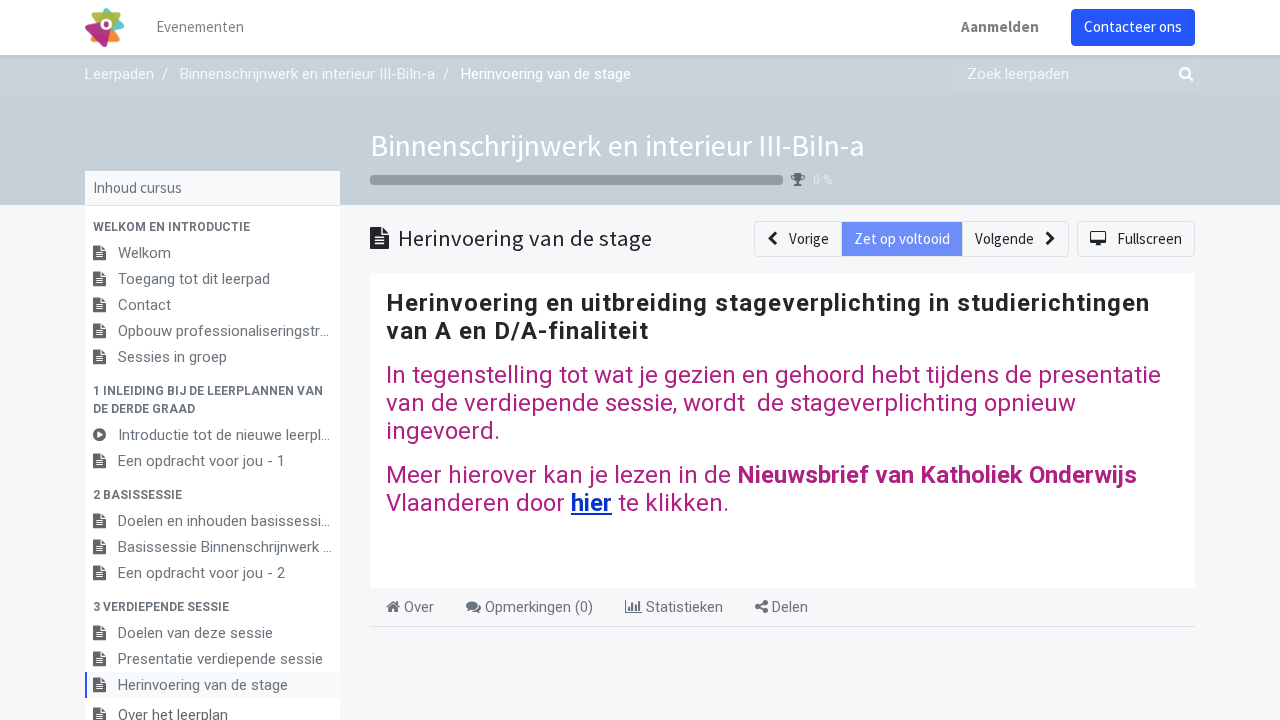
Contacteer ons (1133, 26)
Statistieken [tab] (682, 607)
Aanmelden (1000, 26)
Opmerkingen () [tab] (537, 607)
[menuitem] (200, 27)
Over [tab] (417, 607)
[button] (212, 227)
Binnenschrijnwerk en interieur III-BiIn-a (617, 145)
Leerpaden (119, 74)
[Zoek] (1182, 74)
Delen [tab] (788, 607)
